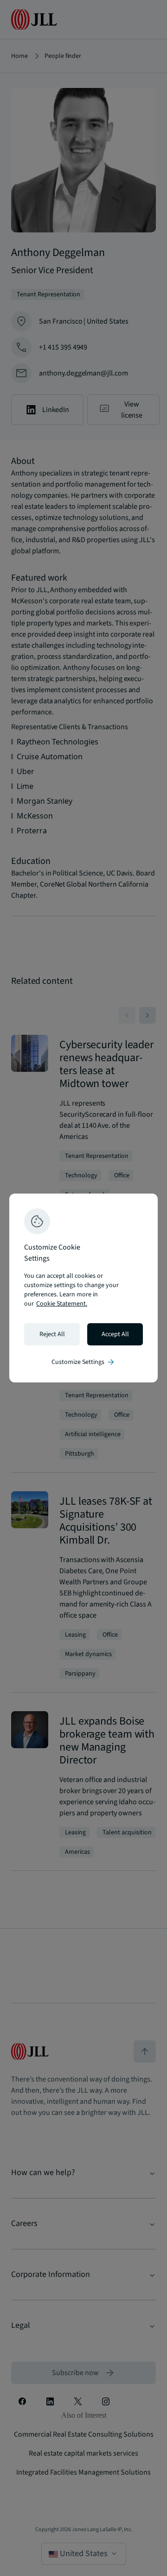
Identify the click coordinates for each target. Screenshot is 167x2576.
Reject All (52, 1334)
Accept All (115, 1334)
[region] (83, 1288)
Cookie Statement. (62, 1304)
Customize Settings (83, 1362)
